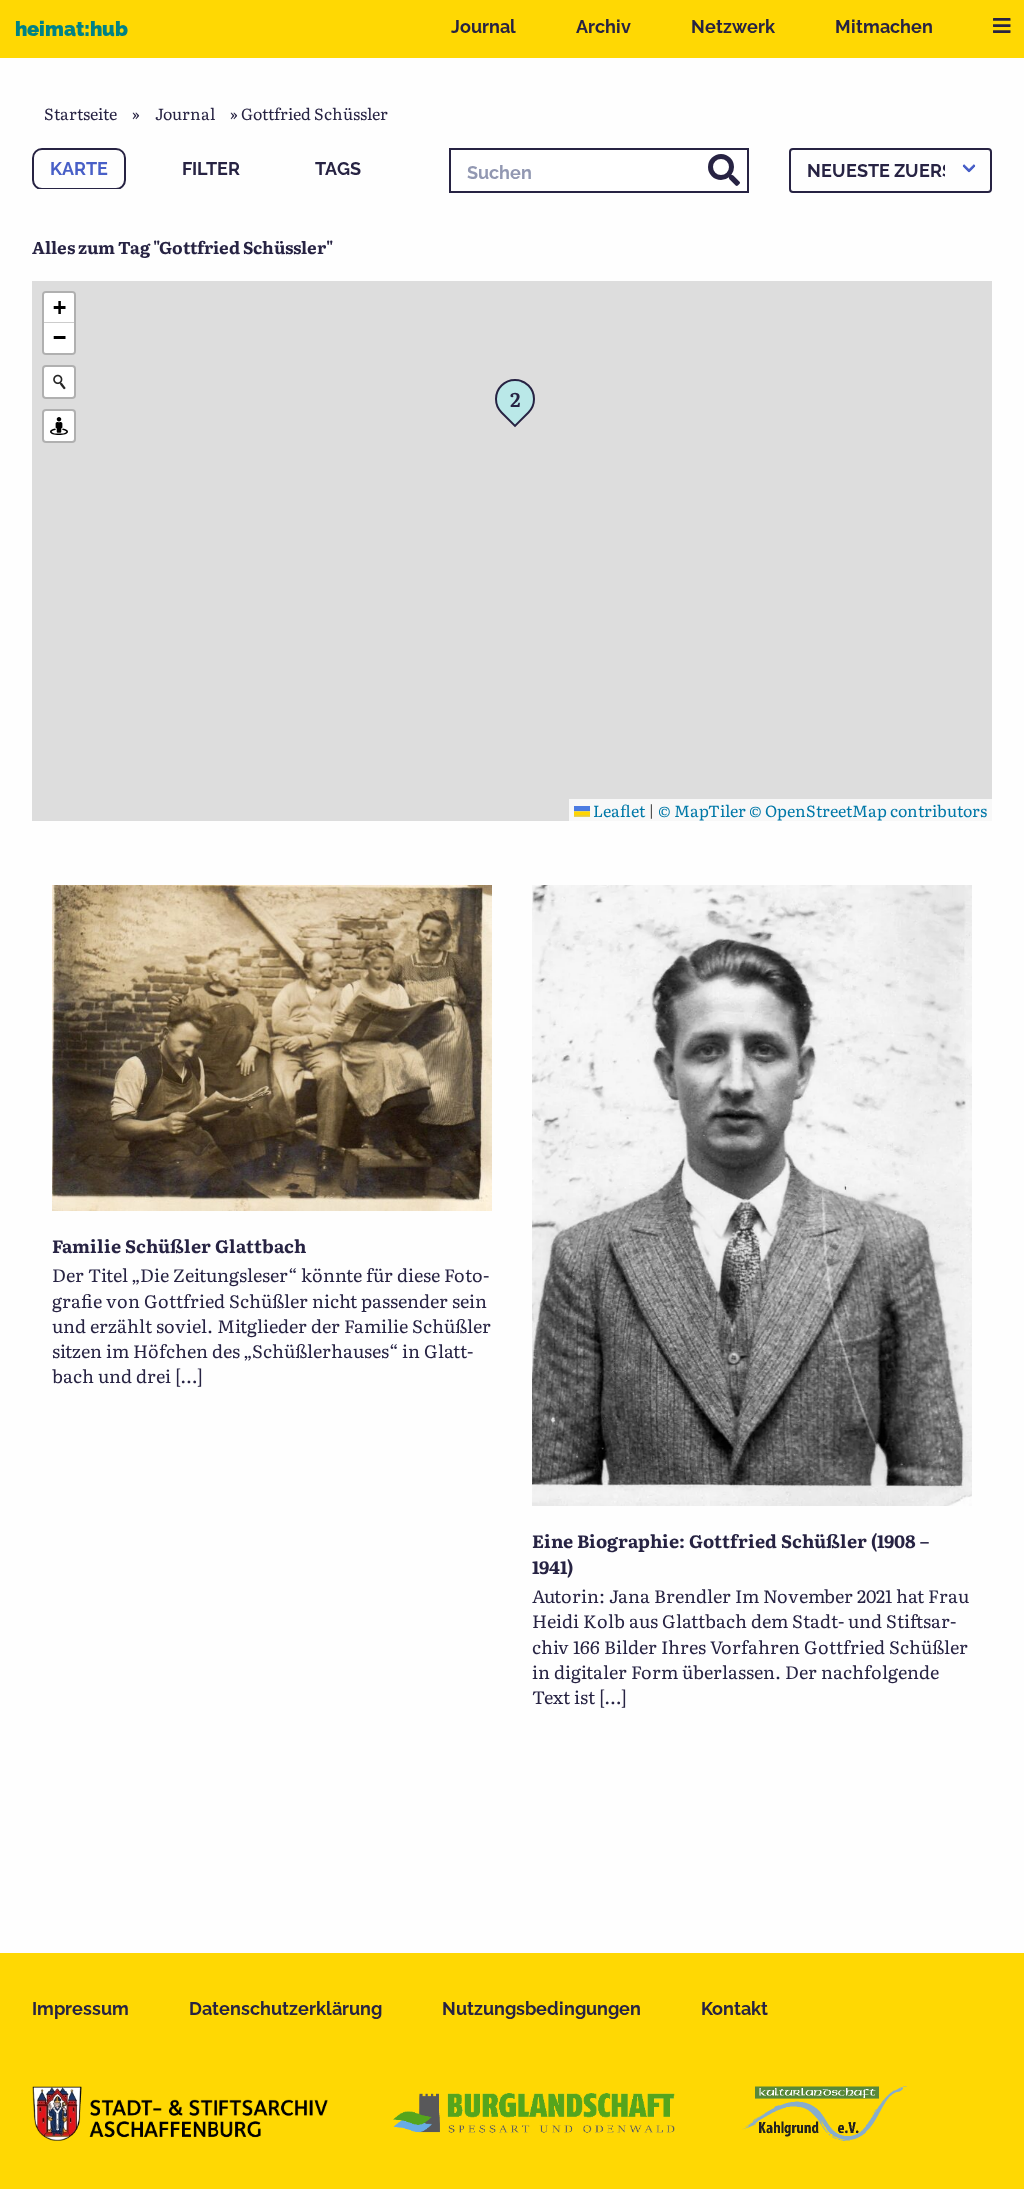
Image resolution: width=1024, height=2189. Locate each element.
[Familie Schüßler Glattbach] (272, 1204)
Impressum (80, 2008)
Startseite (80, 113)
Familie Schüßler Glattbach (179, 1245)
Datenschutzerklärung (285, 2008)
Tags (338, 168)
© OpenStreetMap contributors (868, 810)
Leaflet (617, 810)
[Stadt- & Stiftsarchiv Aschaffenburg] (180, 2134)
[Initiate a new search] (59, 382)
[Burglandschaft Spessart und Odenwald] (535, 2134)
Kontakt (734, 2008)
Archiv (603, 26)
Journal (483, 26)
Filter (211, 168)
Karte (79, 168)
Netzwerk (733, 26)
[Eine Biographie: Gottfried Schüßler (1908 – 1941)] (752, 1499)
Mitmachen (884, 26)
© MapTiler (702, 810)
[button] (521, 405)
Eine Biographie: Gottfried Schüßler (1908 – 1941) (730, 1553)
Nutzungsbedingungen (541, 2008)
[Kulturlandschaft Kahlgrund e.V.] (824, 2134)
